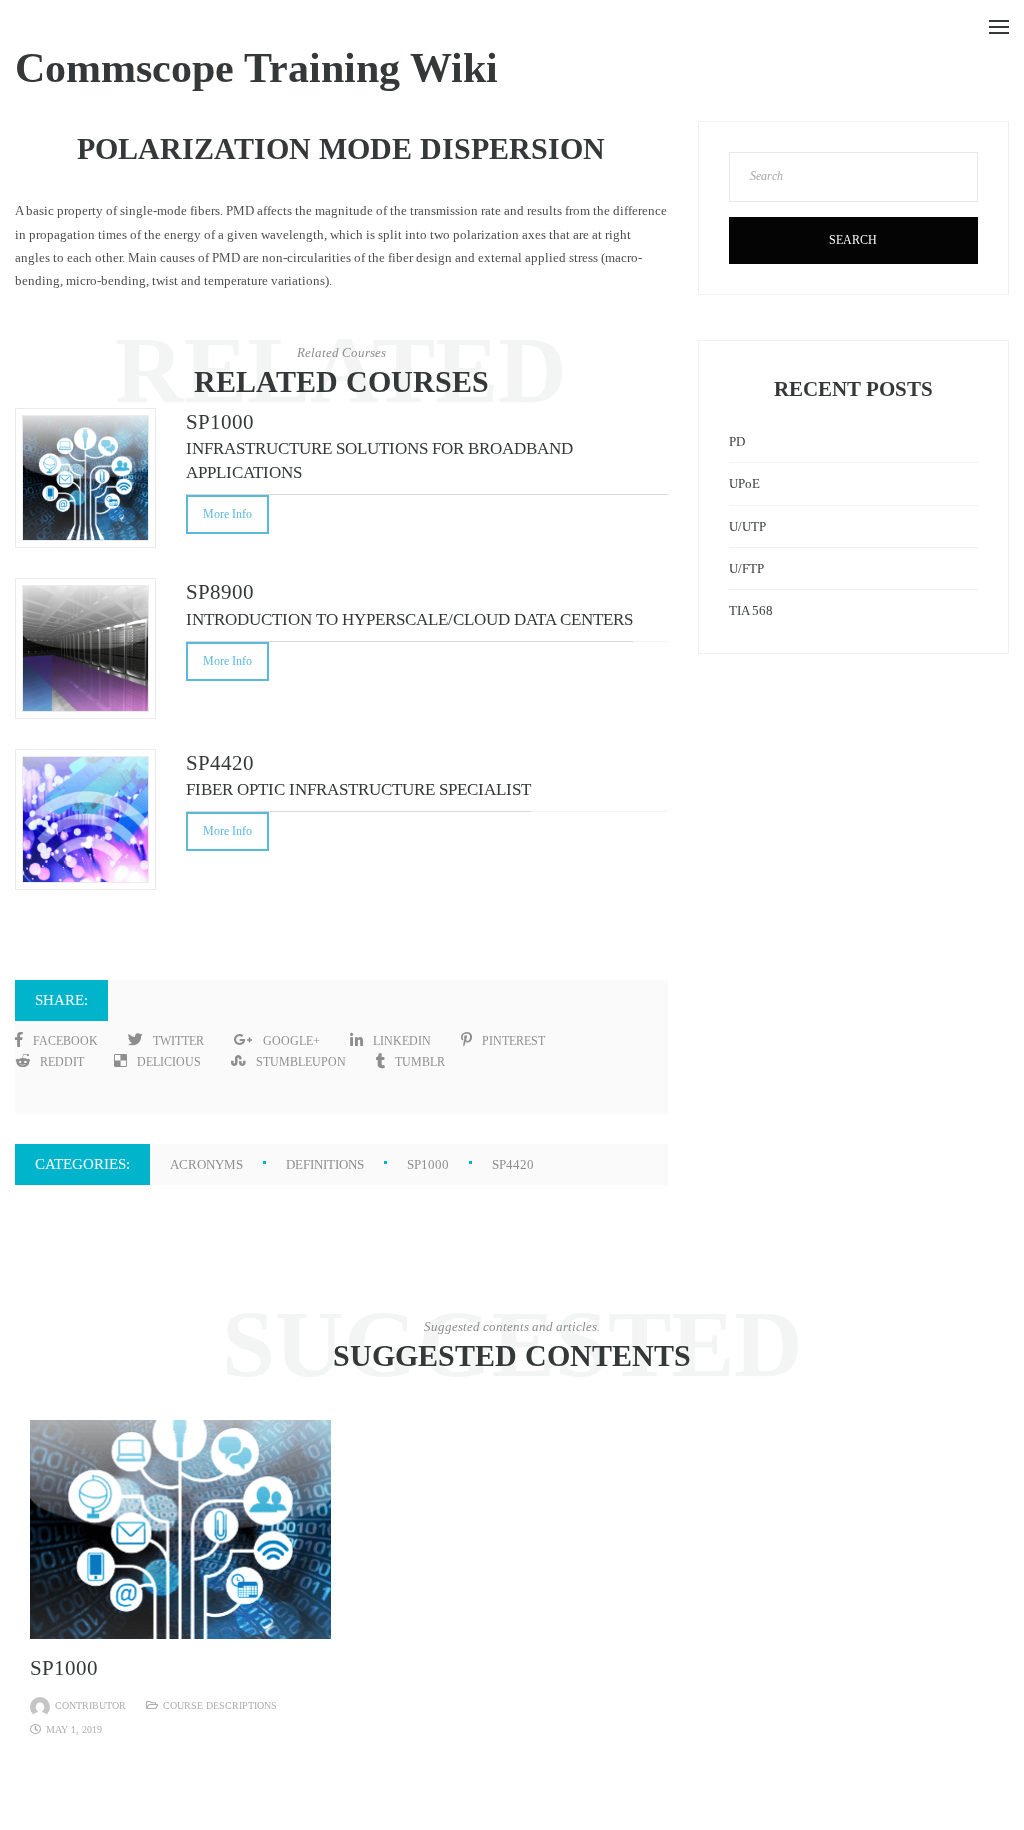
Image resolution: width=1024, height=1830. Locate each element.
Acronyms (206, 1164)
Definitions (325, 1164)
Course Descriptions (220, 1705)
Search (853, 240)
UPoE (744, 483)
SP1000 (428, 1164)
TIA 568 (751, 610)
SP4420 (513, 1164)
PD (737, 441)
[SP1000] (180, 1528)
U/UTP (747, 526)
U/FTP (746, 568)
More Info (227, 514)
